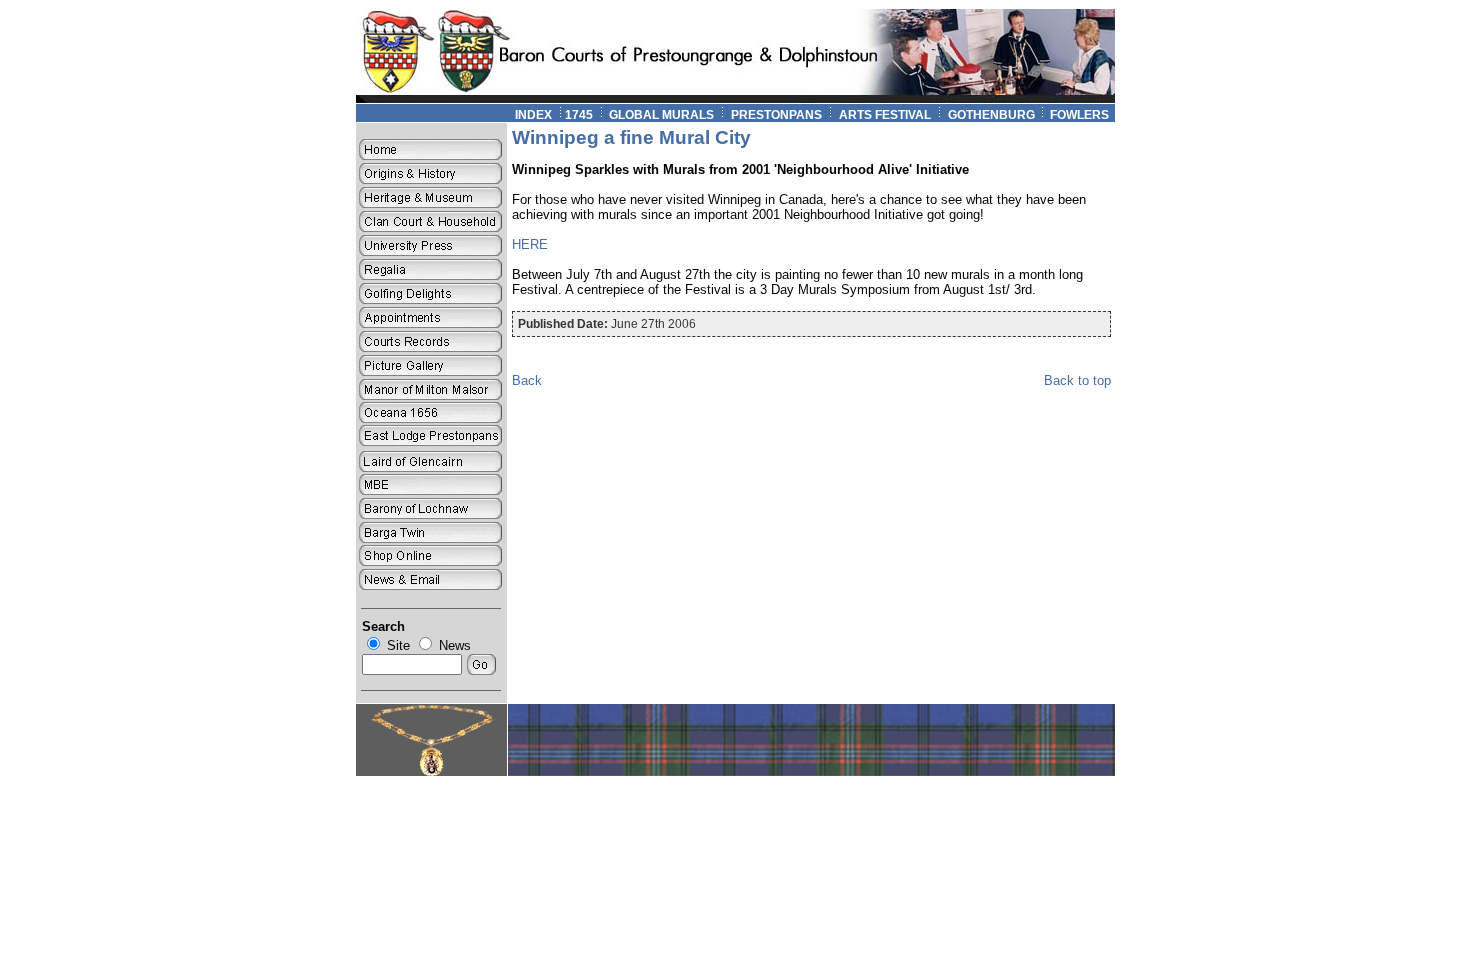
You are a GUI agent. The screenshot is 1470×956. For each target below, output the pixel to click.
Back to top (1077, 380)
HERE (530, 244)
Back (527, 380)
